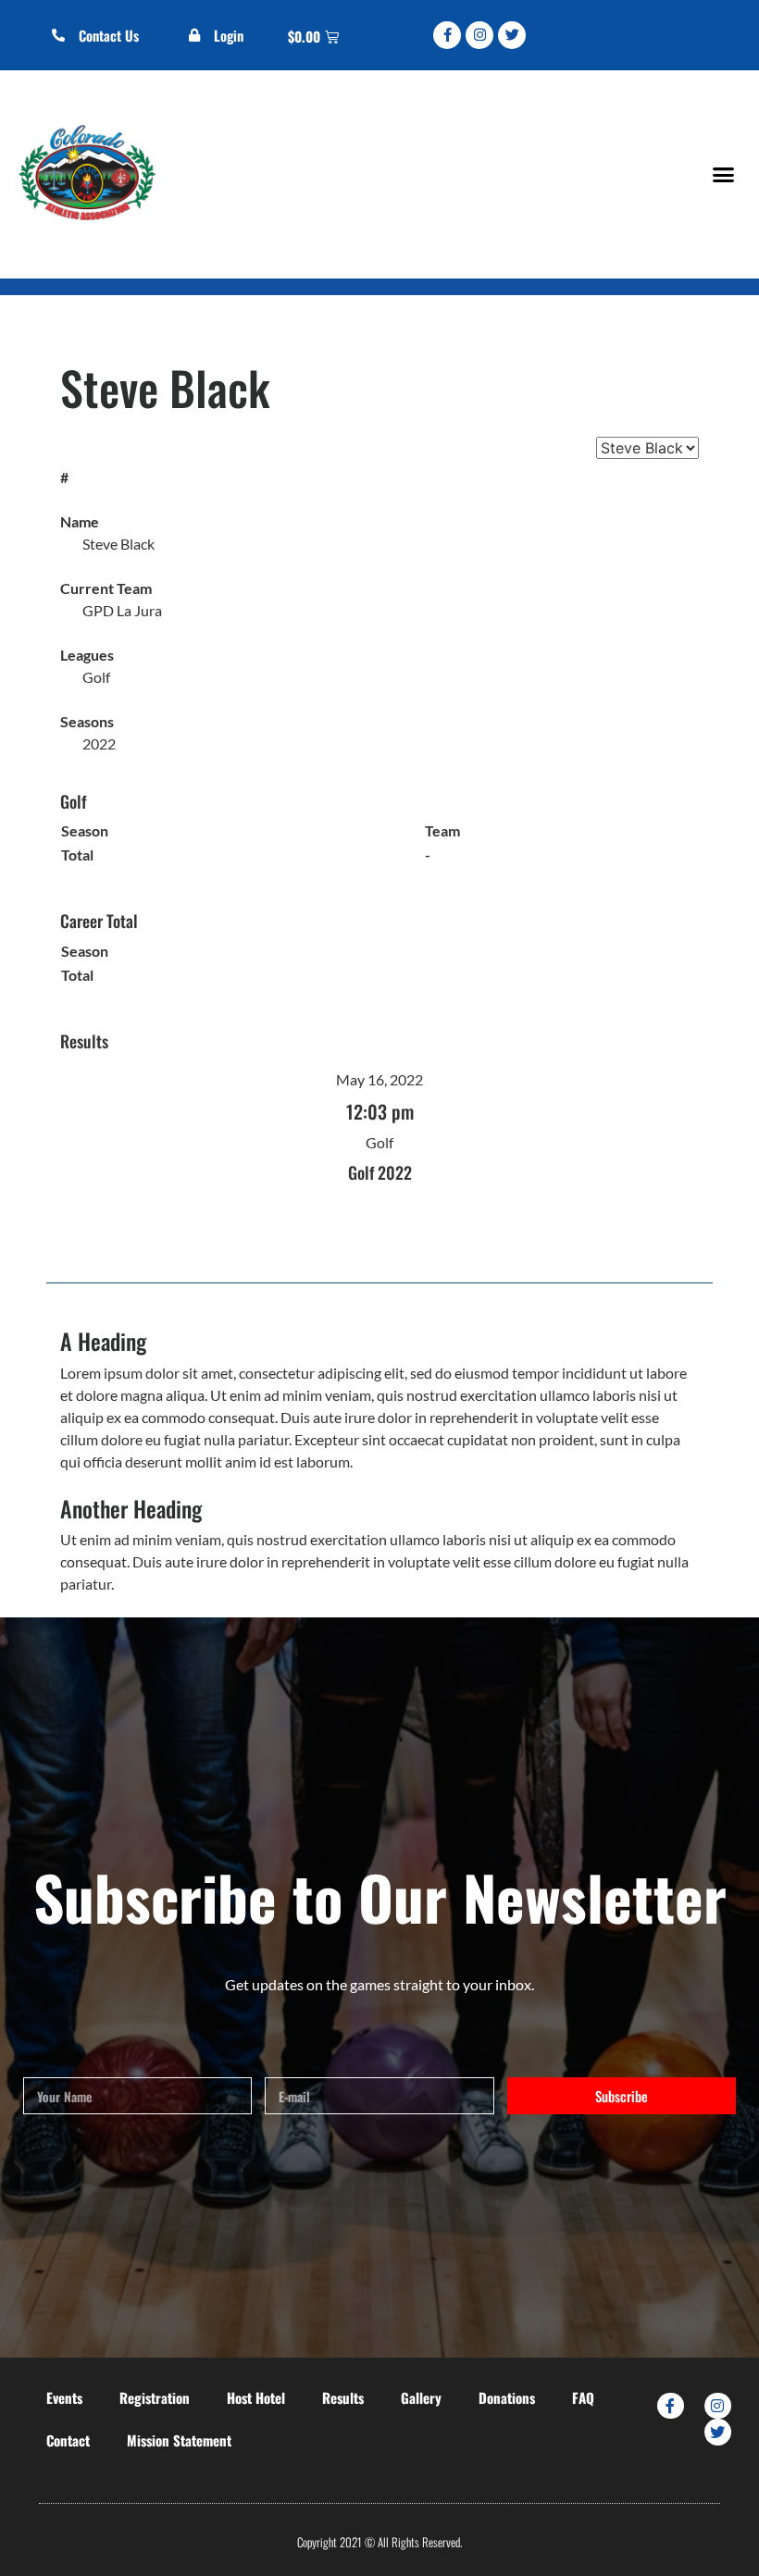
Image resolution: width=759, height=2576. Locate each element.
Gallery (421, 2397)
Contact (68, 2440)
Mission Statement (179, 2440)
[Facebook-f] (447, 35)
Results (343, 2397)
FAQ (583, 2397)
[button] (723, 174)
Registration (155, 2397)
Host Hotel (256, 2397)
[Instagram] (479, 35)
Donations (507, 2397)
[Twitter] (512, 35)
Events (64, 2397)
